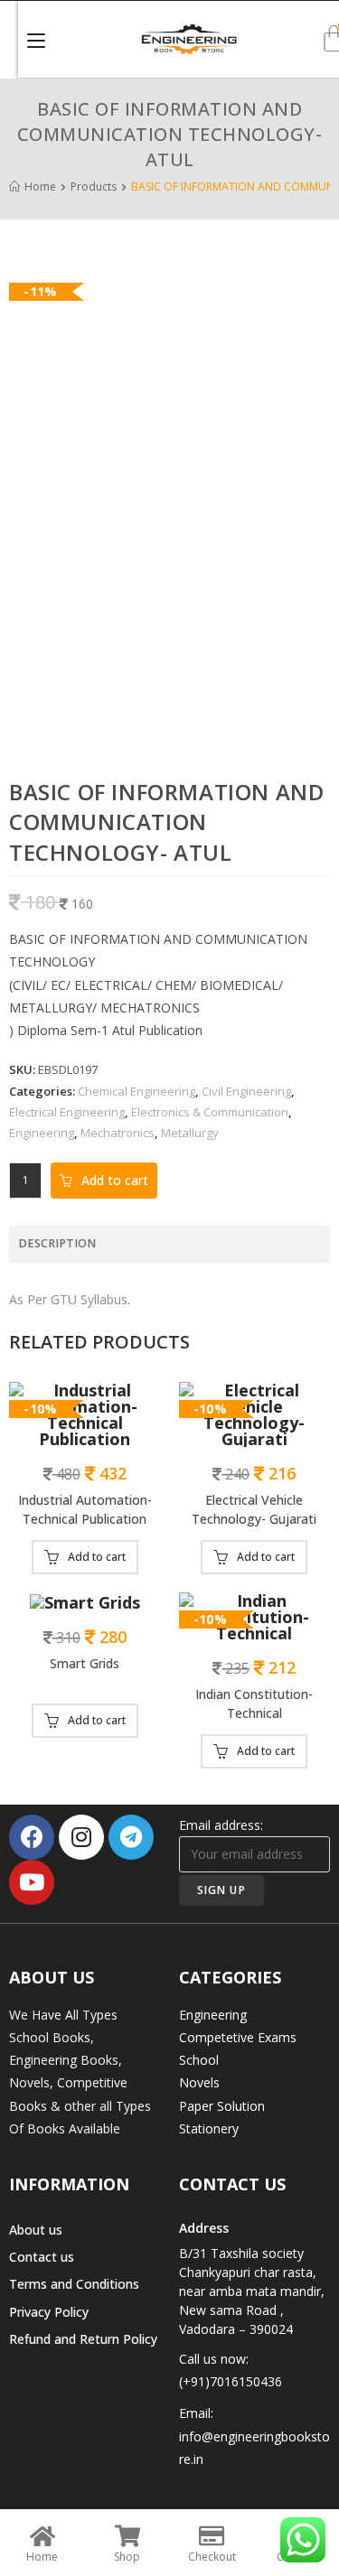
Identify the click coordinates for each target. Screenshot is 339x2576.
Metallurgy (190, 1133)
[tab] (169, 1244)
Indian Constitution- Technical (254, 1703)
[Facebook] (32, 1837)
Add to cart (115, 1180)
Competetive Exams (238, 2037)
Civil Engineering (246, 1091)
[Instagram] (81, 1837)
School (199, 2060)
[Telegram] (131, 1837)
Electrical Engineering (67, 1112)
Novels (199, 2082)
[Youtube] (32, 1882)
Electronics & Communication (210, 1112)
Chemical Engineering (137, 1091)
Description (57, 1243)
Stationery (209, 2128)
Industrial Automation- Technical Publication (85, 1509)
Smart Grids (85, 1663)
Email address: (221, 1825)
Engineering (42, 1133)
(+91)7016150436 (231, 2381)
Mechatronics (118, 1133)
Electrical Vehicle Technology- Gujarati (254, 1509)
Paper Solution (222, 2106)
